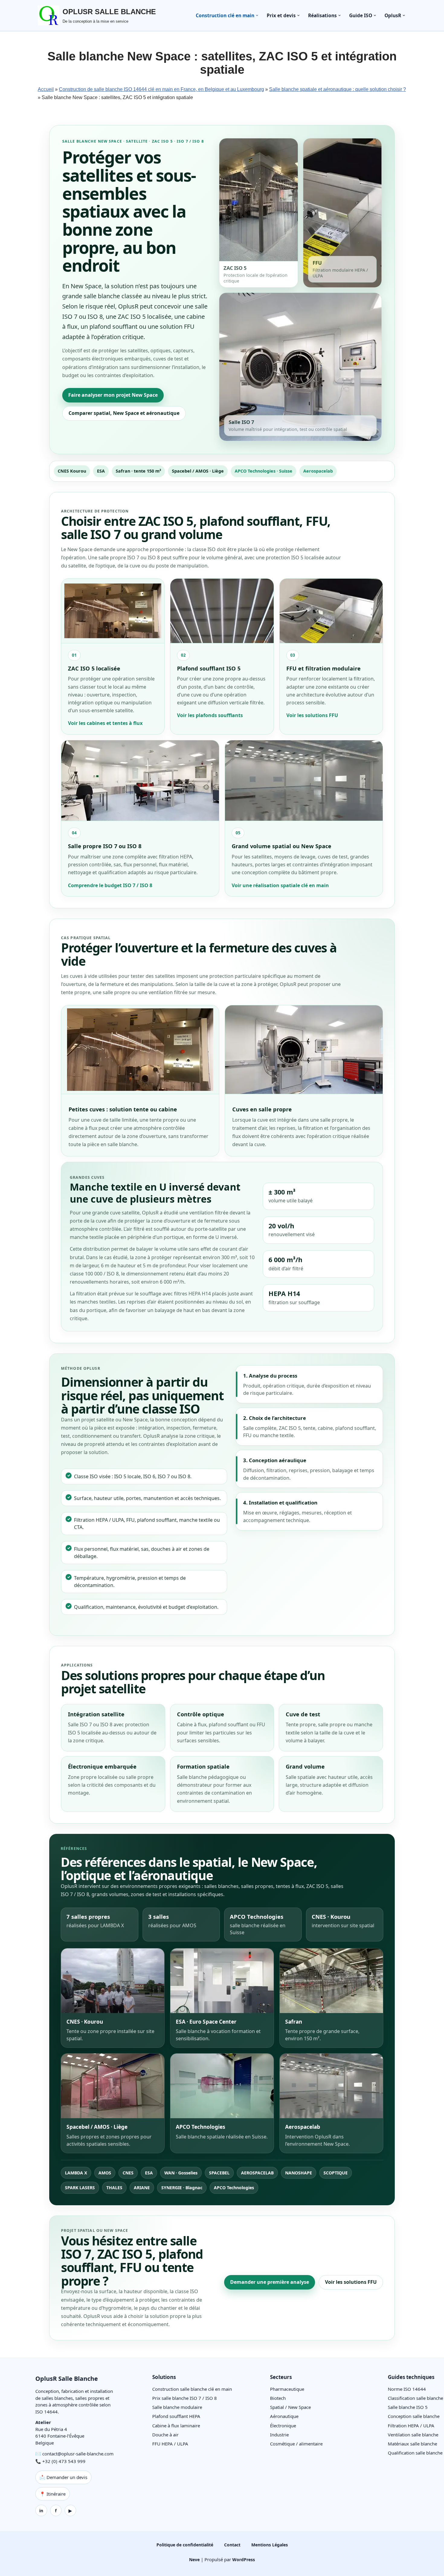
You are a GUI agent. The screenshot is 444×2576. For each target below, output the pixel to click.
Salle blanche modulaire (177, 2407)
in (41, 2511)
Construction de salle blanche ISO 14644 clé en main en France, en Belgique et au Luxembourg (161, 89)
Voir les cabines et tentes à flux (105, 723)
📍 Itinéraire (53, 2494)
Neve (194, 2560)
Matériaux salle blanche (412, 2444)
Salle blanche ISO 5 (408, 2407)
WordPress (244, 2560)
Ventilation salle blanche (413, 2435)
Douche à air (165, 2435)
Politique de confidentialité (185, 2545)
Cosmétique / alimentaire (296, 2444)
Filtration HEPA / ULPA (411, 2426)
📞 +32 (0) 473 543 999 (60, 2461)
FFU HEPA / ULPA (170, 2444)
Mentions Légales (270, 2545)
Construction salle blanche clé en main (192, 2389)
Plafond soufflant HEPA (176, 2416)
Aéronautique (284, 2416)
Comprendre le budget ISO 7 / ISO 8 (110, 885)
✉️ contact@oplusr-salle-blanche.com (74, 2454)
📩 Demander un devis (63, 2477)
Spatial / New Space (290, 2407)
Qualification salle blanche (415, 2453)
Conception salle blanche (414, 2416)
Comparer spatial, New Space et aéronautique (124, 413)
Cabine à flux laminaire (176, 2426)
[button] (257, 15)
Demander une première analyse (270, 2282)
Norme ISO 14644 (407, 2389)
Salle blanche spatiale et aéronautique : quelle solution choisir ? (338, 89)
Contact (232, 2545)
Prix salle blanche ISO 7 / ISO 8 (185, 2398)
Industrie (279, 2435)
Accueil (46, 89)
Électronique (283, 2426)
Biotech (278, 2398)
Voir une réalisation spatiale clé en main (280, 885)
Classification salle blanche (415, 2398)
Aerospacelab (318, 471)
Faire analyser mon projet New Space (113, 395)
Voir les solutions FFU (312, 715)
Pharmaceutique (287, 2389)
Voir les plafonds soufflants (210, 715)
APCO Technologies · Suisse (264, 471)
